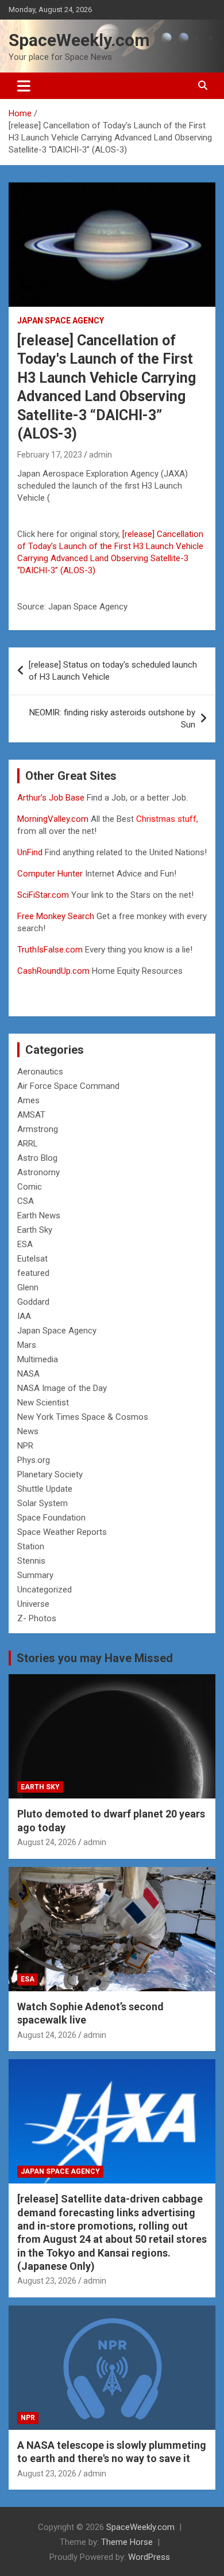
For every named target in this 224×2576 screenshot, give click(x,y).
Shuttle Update (45, 1489)
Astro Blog (37, 1158)
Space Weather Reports (62, 1532)
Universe (33, 1604)
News (28, 1431)
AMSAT (31, 1115)
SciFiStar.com (43, 895)
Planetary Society (50, 1474)
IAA (24, 1316)
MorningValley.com (53, 819)
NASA (28, 1374)
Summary (35, 1575)
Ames (28, 1100)
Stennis (31, 1561)
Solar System (43, 1503)
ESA (25, 1244)
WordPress (149, 2557)
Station (31, 1546)
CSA (26, 1201)
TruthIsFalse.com (50, 950)
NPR (25, 1446)
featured (33, 1273)
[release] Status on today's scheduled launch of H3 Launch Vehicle (113, 671)
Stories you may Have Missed (95, 1658)
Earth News (39, 1215)
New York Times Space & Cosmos (83, 1417)
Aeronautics (40, 1072)
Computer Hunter (50, 874)
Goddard (33, 1302)
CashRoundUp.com (53, 971)
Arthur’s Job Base (52, 798)
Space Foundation (51, 1518)
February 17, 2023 (50, 455)
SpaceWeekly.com (79, 40)
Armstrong (38, 1129)
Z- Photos (37, 1618)
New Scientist (43, 1403)
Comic (30, 1187)
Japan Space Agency (61, 321)
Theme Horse (127, 2542)
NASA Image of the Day (62, 1388)
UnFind (31, 852)
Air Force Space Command (68, 1086)
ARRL (28, 1144)
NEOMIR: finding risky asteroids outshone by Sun (112, 719)
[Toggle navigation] (24, 86)
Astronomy (38, 1172)
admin (101, 455)
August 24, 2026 (47, 1842)
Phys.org (34, 1460)
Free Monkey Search (56, 916)
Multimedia (38, 1359)
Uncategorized (45, 1590)
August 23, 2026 (47, 2281)
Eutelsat (32, 1259)
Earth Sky (35, 1230)
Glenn (28, 1287)
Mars (27, 1345)
